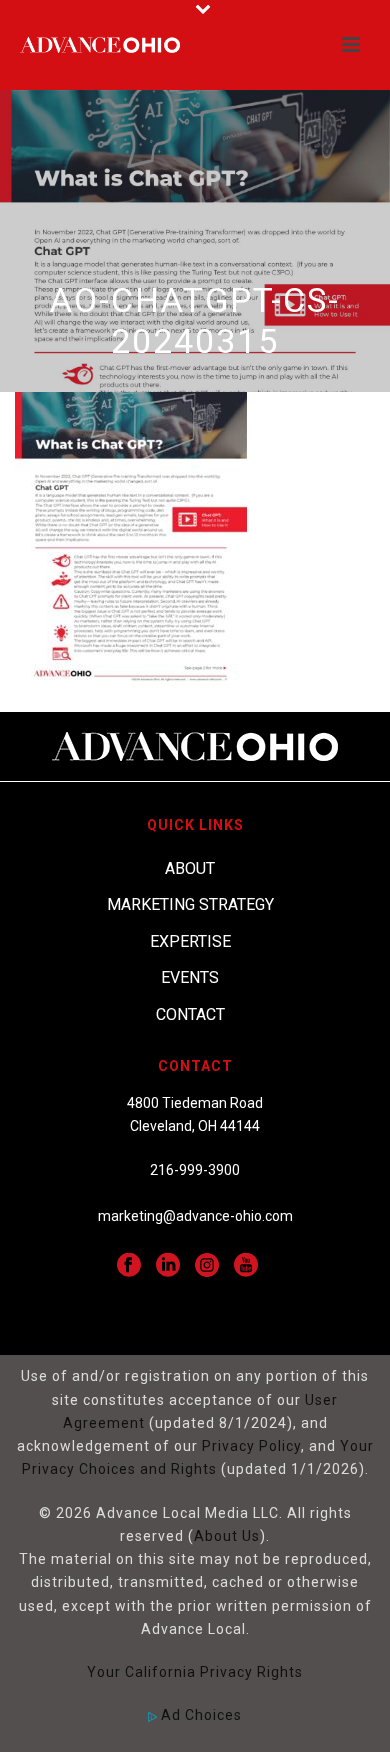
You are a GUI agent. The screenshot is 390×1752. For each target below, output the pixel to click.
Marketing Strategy (190, 904)
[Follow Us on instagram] (207, 1266)
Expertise (190, 941)
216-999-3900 (195, 1170)
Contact (190, 1014)
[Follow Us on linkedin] (168, 1266)
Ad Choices (199, 1715)
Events (190, 977)
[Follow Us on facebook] (129, 1266)
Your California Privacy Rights (195, 1672)
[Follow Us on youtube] (246, 1266)
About (190, 868)
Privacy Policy (251, 1446)
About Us (227, 1536)
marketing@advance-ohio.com (195, 1216)
